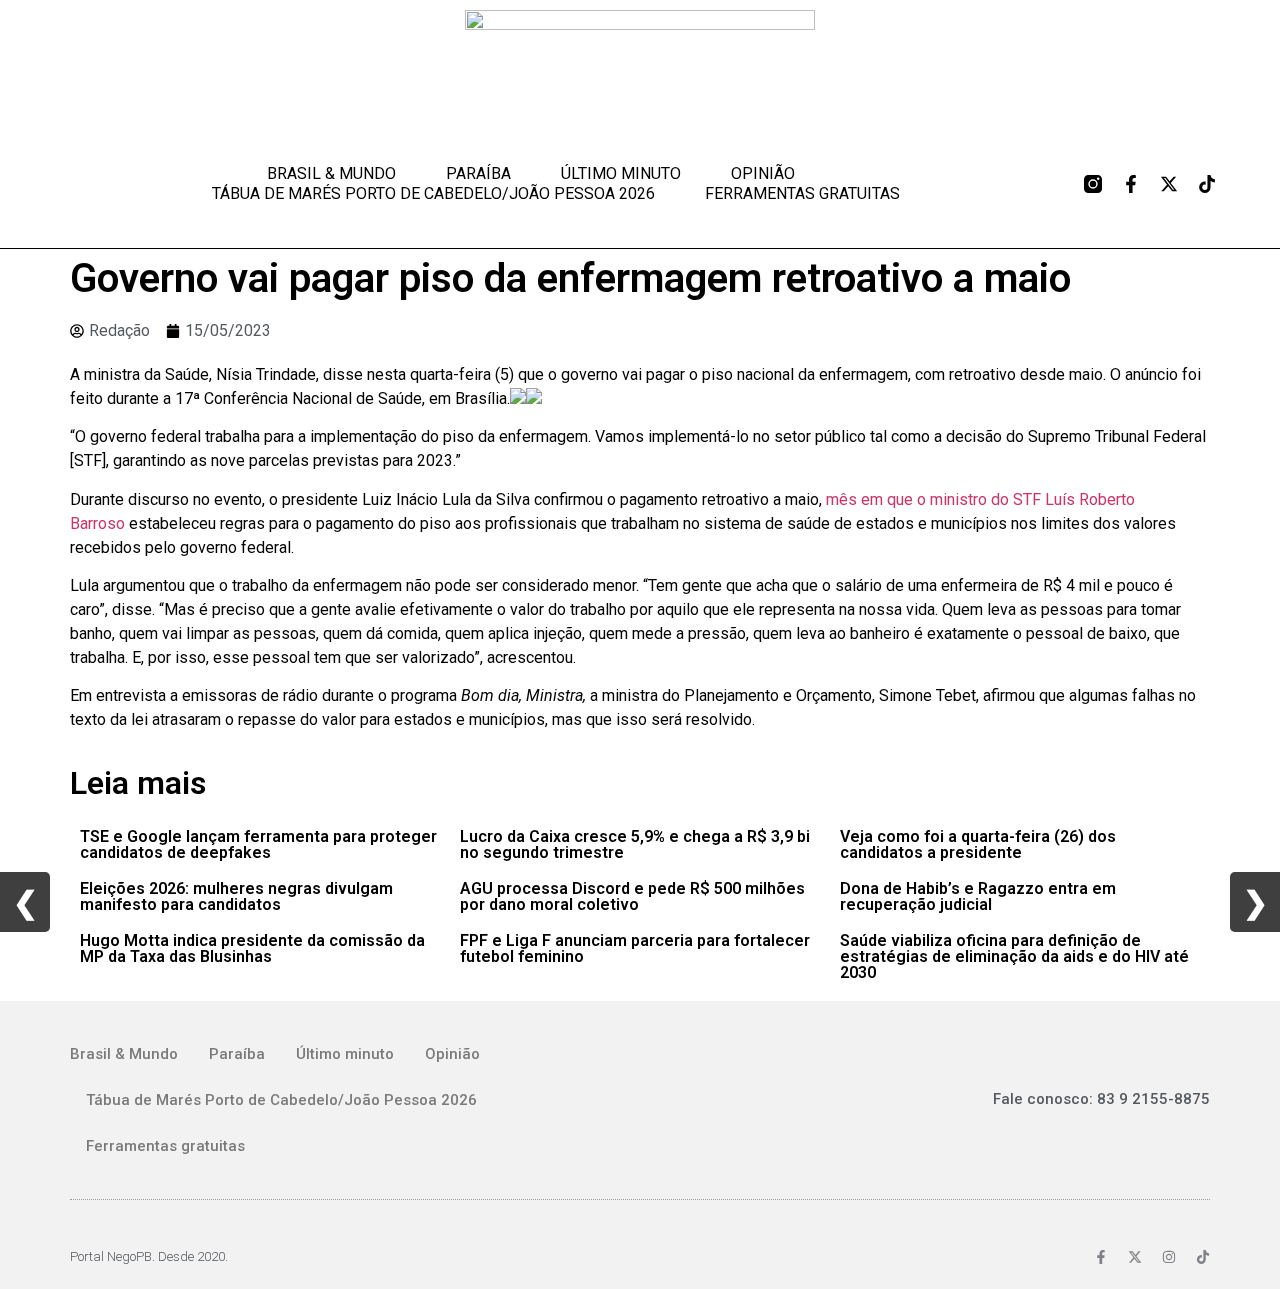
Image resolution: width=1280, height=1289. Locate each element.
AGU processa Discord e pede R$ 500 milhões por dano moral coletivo (632, 896)
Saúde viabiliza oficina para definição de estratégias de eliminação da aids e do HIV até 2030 (1014, 956)
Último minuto (621, 173)
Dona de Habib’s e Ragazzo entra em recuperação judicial (978, 896)
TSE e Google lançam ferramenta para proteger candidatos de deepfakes (258, 844)
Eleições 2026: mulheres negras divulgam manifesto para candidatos (236, 896)
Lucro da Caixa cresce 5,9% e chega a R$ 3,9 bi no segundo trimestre (635, 844)
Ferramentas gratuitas (802, 193)
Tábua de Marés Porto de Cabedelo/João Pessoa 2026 (433, 193)
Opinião (763, 173)
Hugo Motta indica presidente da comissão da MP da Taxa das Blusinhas (252, 948)
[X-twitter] (1169, 184)
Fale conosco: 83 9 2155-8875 (1101, 1099)
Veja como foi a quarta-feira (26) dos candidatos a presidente (978, 844)
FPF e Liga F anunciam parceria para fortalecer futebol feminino (635, 948)
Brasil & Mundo (331, 173)
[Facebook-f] (1131, 184)
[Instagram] (1169, 1257)
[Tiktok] (1207, 184)
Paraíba (478, 173)
